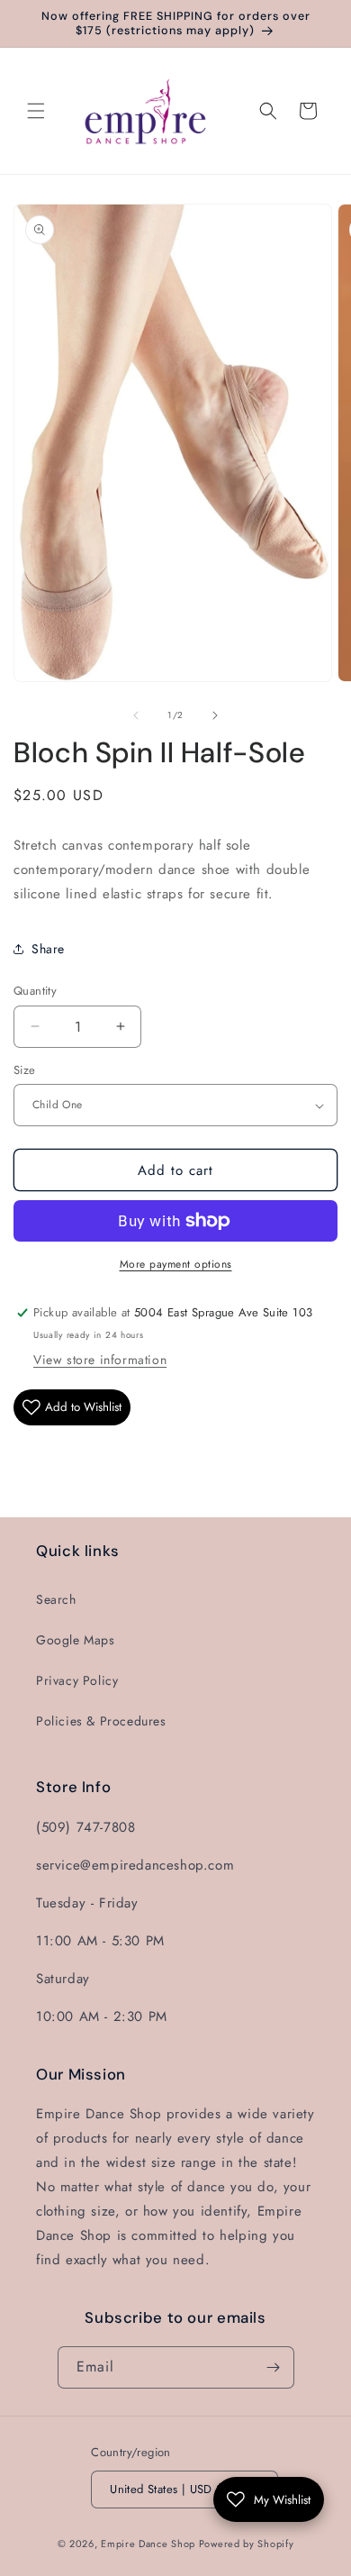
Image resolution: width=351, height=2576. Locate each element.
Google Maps (76, 1640)
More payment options (176, 1264)
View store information (100, 1360)
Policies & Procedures (101, 1721)
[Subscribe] (274, 2367)
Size (25, 1070)
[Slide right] (215, 715)
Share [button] (48, 949)
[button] (36, 111)
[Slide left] (136, 715)
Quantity (35, 991)
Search (56, 1599)
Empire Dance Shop (150, 2544)
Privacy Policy (77, 1680)
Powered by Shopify (247, 2544)
